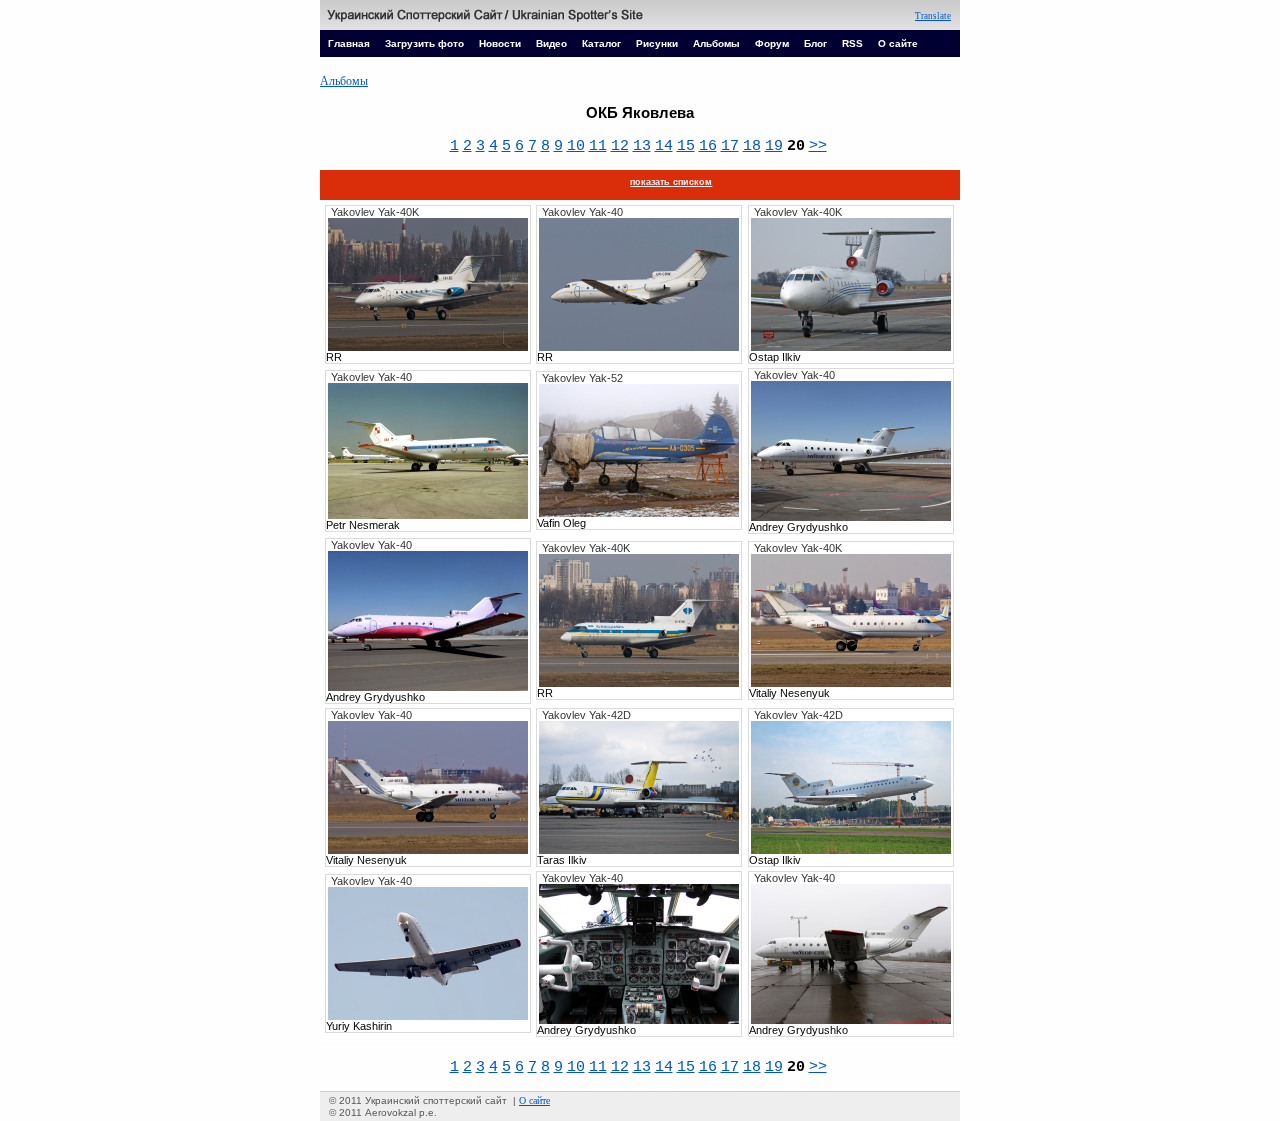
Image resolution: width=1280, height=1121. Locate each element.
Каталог (601, 43)
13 (642, 146)
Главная (349, 43)
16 (708, 146)
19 (774, 146)
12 (620, 146)
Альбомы (716, 43)
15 (686, 146)
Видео (551, 43)
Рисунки (657, 43)
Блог (815, 43)
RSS (852, 43)
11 (598, 146)
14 (664, 146)
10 (576, 146)
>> (818, 146)
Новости (500, 43)
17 (730, 146)
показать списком (671, 182)
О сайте (898, 43)
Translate (933, 16)
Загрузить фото (424, 43)
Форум (772, 43)
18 (752, 146)
